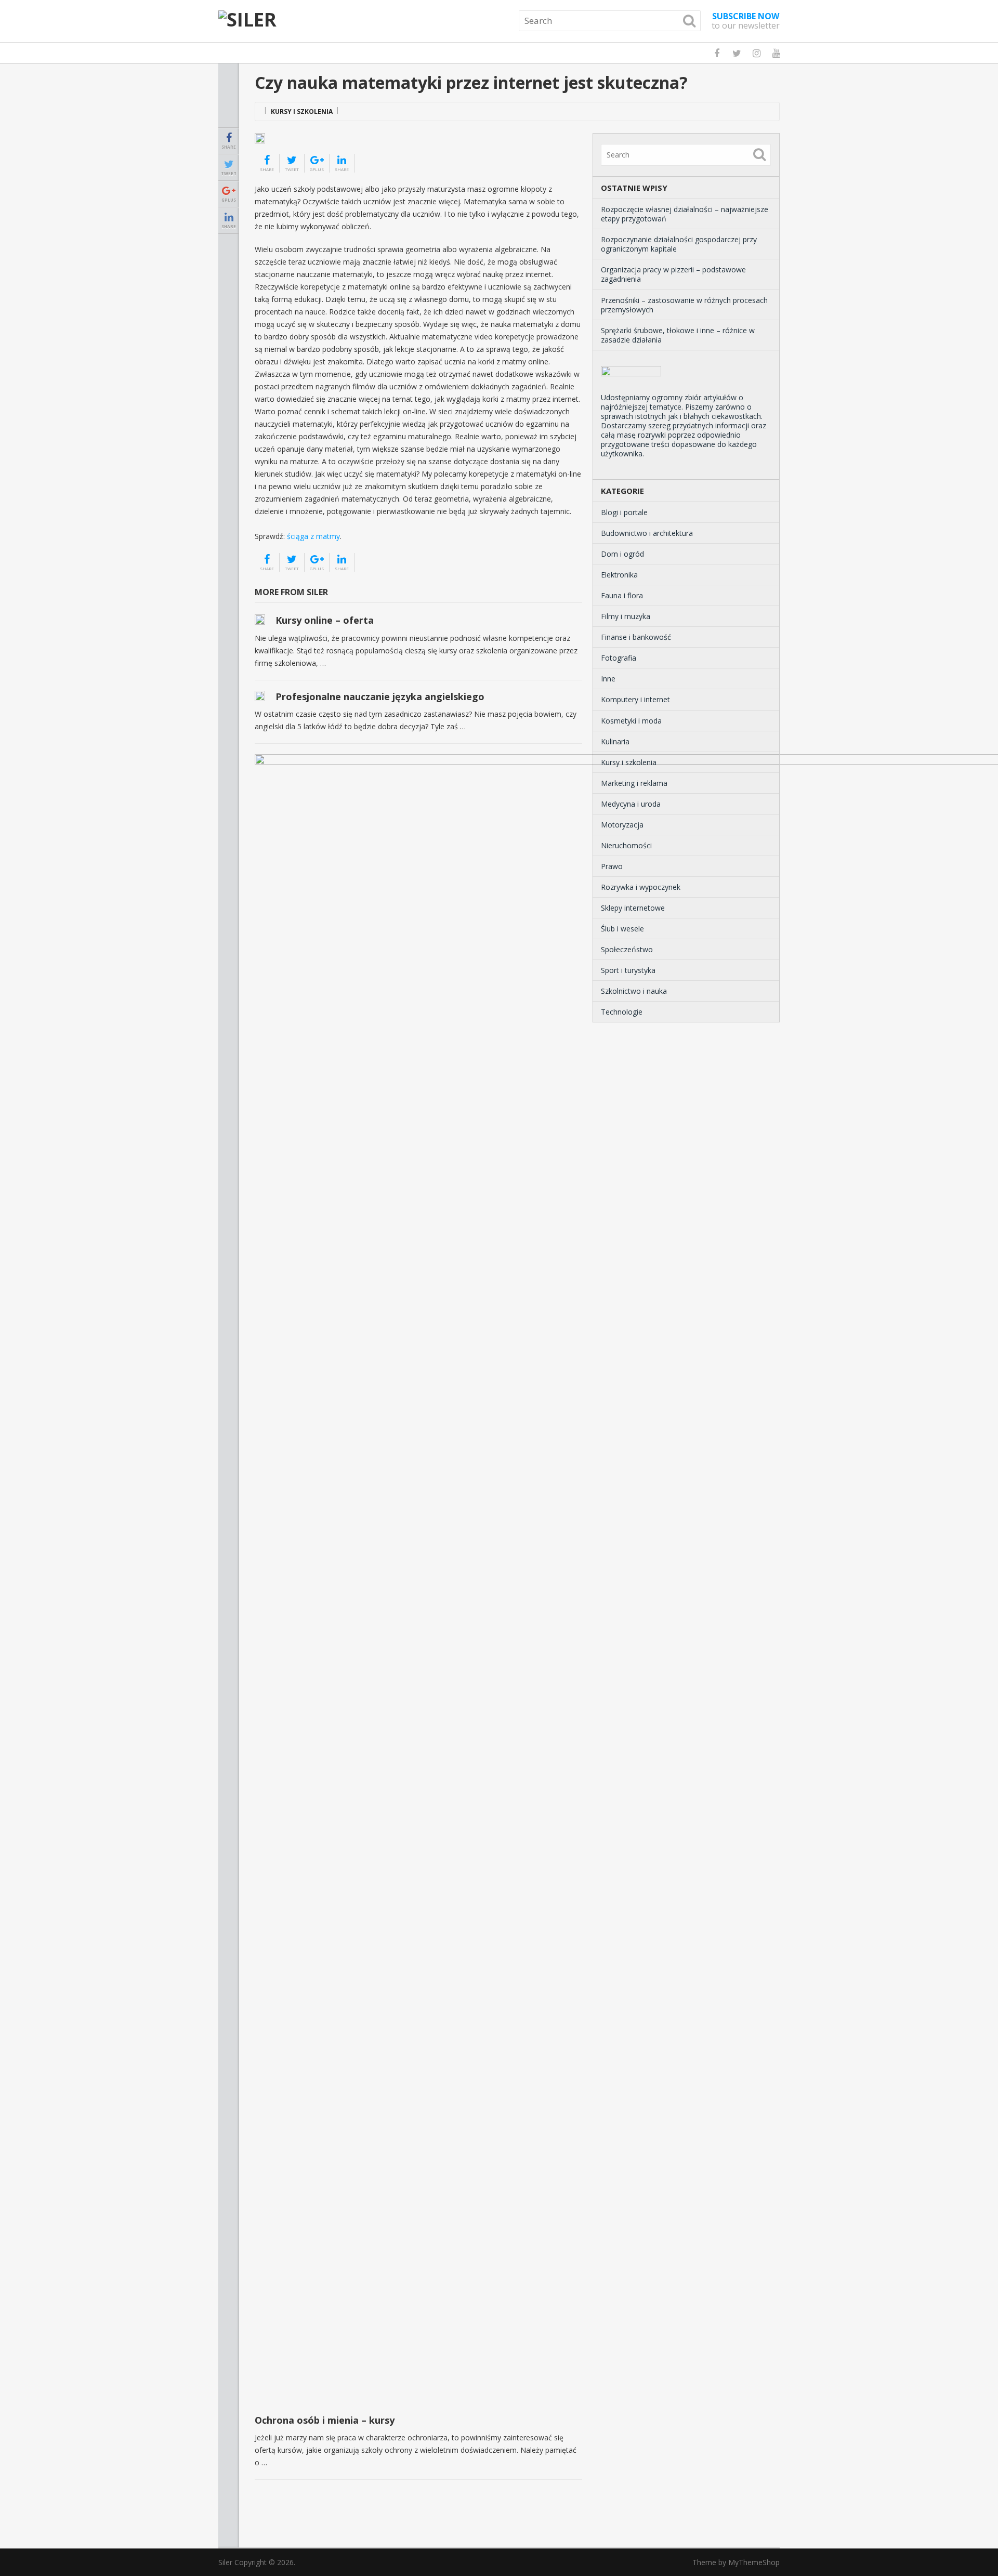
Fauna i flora (622, 595)
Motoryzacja (622, 825)
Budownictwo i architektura (647, 533)
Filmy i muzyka (626, 616)
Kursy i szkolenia (302, 111)
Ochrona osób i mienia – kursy (325, 2420)
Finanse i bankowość (636, 637)
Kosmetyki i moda (631, 721)
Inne (608, 679)
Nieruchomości (626, 845)
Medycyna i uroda (631, 804)
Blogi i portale (624, 512)
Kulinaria (615, 741)
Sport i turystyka (628, 970)
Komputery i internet (635, 699)
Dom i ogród (622, 554)
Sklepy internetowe (633, 908)
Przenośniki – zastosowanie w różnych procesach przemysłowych (684, 305)
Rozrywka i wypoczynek (641, 887)
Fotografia (619, 658)
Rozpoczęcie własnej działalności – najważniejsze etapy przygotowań (685, 214)
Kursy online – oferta (325, 620)
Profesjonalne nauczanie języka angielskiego (380, 696)
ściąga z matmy (313, 536)
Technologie (622, 1012)
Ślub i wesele (622, 929)
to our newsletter (746, 21)
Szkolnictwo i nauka (634, 991)
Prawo (612, 866)
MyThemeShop (754, 2562)
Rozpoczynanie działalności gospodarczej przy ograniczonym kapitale (679, 244)
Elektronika (619, 575)
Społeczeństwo (627, 949)
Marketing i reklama (634, 783)
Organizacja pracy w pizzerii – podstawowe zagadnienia (673, 274)
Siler (225, 2562)
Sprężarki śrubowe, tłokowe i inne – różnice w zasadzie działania (678, 335)
